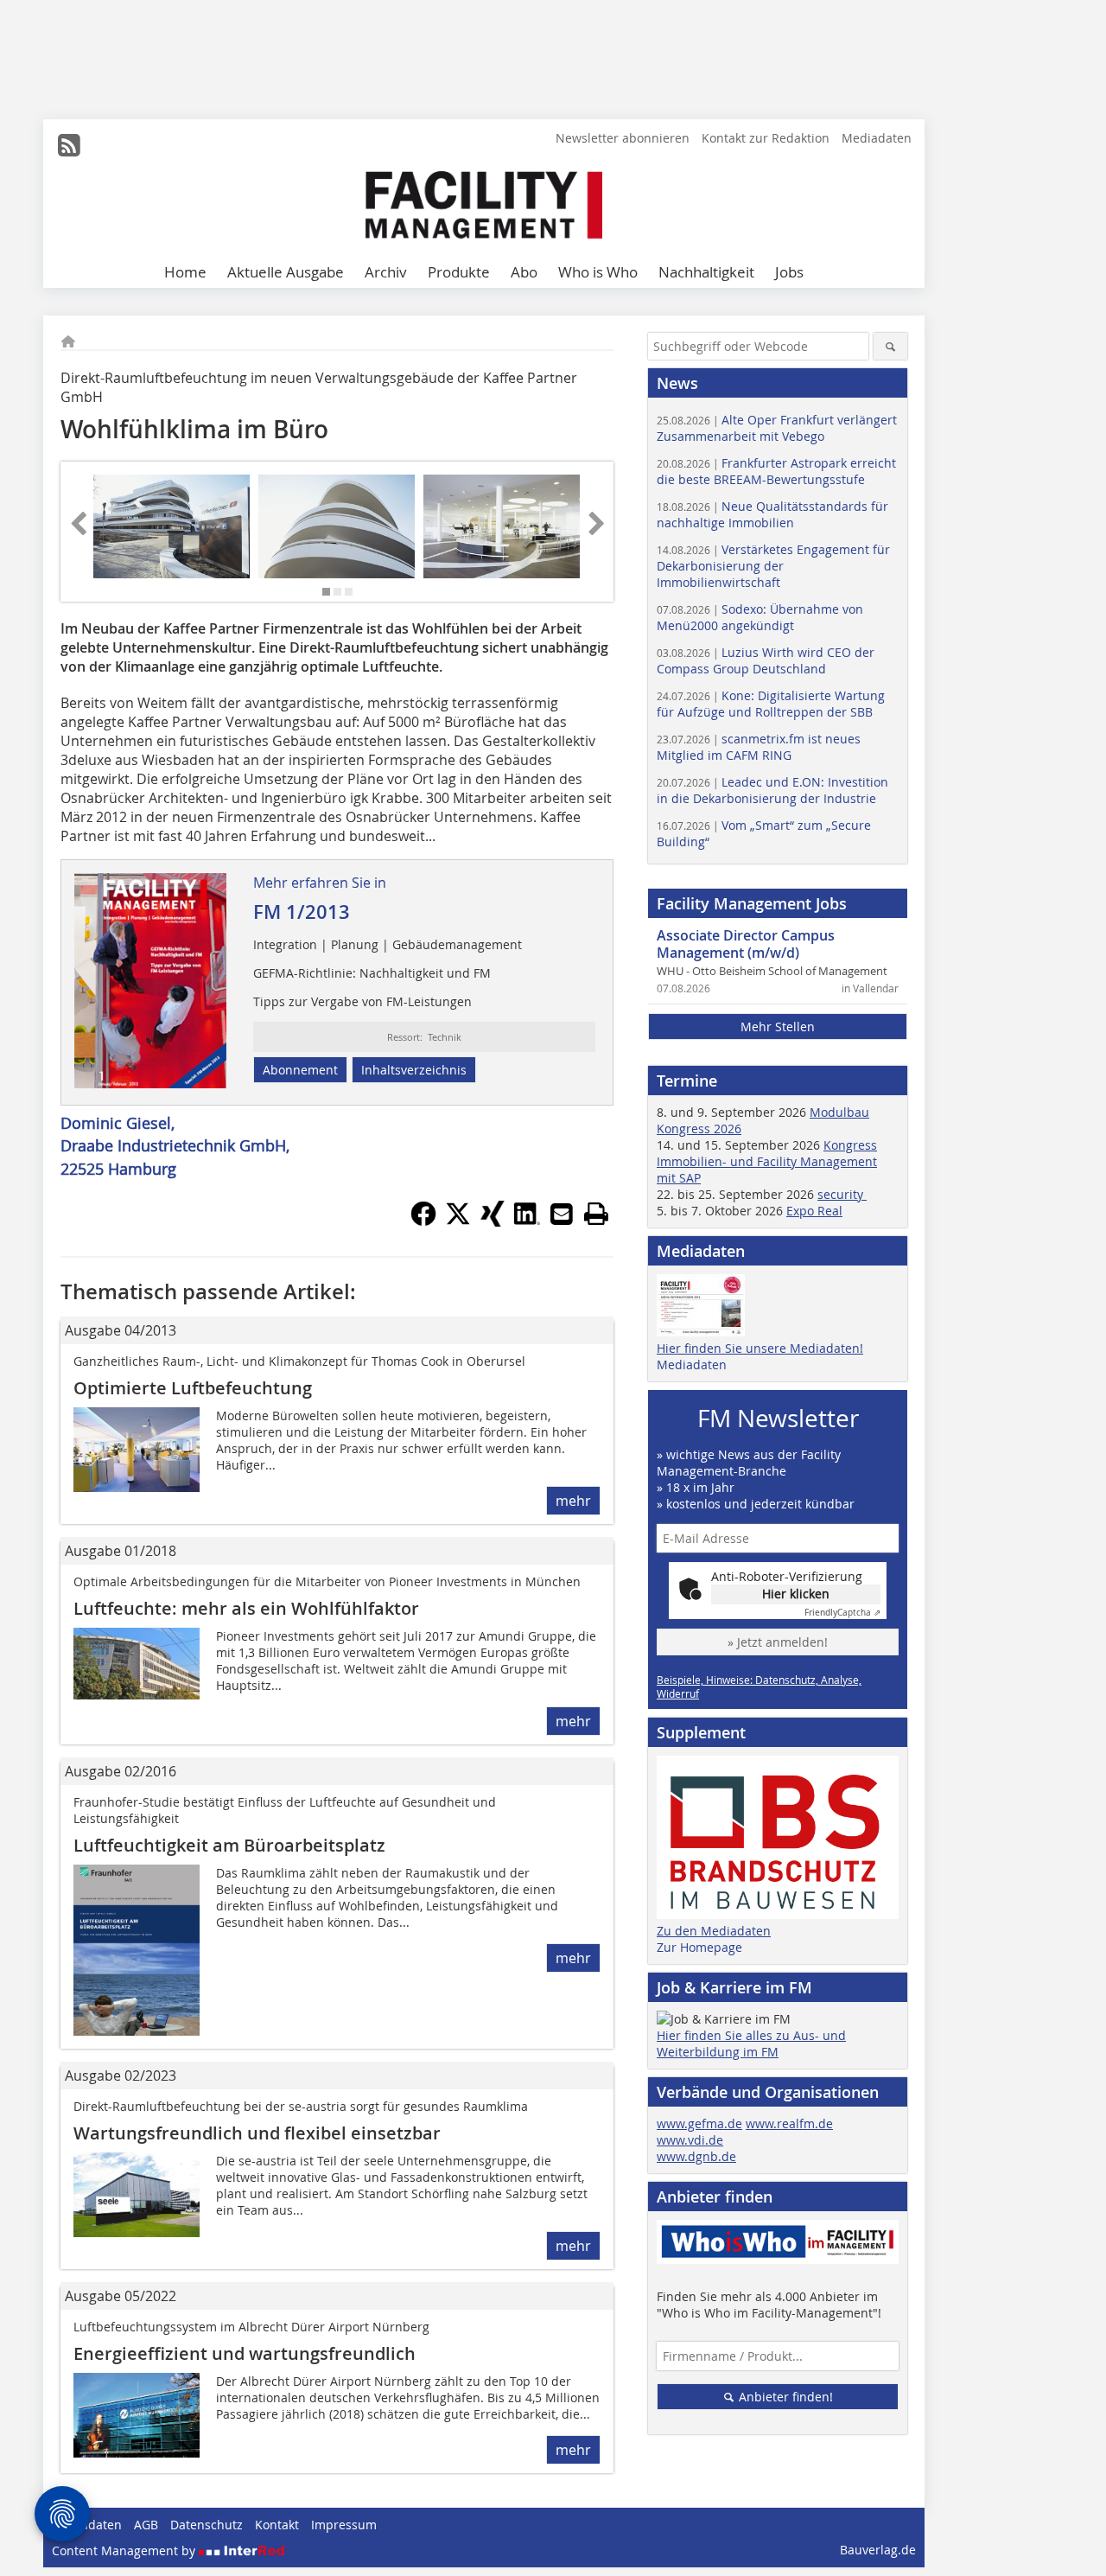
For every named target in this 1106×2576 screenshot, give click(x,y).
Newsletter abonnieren (623, 138)
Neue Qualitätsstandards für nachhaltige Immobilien (772, 514)
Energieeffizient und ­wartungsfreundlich (245, 2353)
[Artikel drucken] (596, 1214)
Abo (524, 272)
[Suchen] (890, 346)
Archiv (386, 272)
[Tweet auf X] (458, 1221)
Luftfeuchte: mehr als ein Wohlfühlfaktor (246, 1608)
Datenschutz (207, 2525)
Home (185, 272)
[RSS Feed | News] (69, 145)
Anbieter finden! (784, 2397)
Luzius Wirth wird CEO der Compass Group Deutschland (766, 660)
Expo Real (814, 1211)
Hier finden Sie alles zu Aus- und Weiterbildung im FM (751, 2044)
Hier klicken (796, 1594)
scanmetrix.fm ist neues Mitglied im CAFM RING (759, 747)
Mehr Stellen (778, 1027)
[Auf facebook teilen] (423, 1221)
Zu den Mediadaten (714, 1931)
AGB (146, 2525)
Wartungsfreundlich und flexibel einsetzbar (257, 2133)
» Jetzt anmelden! (778, 1642)
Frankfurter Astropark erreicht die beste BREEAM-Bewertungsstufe (776, 471)
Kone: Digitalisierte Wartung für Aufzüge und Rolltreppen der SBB (771, 704)
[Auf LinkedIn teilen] (527, 1221)
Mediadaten (877, 138)
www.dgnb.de (696, 2156)
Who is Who (598, 272)
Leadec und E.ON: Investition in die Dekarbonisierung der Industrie (772, 790)
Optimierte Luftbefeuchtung (193, 1388)
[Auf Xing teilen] (493, 1221)
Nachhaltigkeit (706, 272)
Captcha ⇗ (842, 1613)
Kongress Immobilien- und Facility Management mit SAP (767, 1161)
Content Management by (125, 2550)
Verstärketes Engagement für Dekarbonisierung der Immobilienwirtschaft (773, 566)
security (842, 1194)
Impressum (344, 2525)
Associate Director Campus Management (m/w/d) (746, 944)
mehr (573, 1501)
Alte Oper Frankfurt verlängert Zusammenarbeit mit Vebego (777, 428)
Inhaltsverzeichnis (414, 1070)
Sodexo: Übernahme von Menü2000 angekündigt (760, 617)
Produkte (459, 272)
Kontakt (277, 2525)
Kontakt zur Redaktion (766, 138)
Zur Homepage (699, 1947)
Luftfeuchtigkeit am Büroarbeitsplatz (229, 1845)
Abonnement (300, 1070)
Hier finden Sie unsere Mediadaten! (760, 1348)
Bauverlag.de (878, 2550)
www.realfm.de (789, 2123)
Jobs (789, 272)
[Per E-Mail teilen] (562, 1214)
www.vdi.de (690, 2140)
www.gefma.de (699, 2123)
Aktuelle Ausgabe (286, 272)
